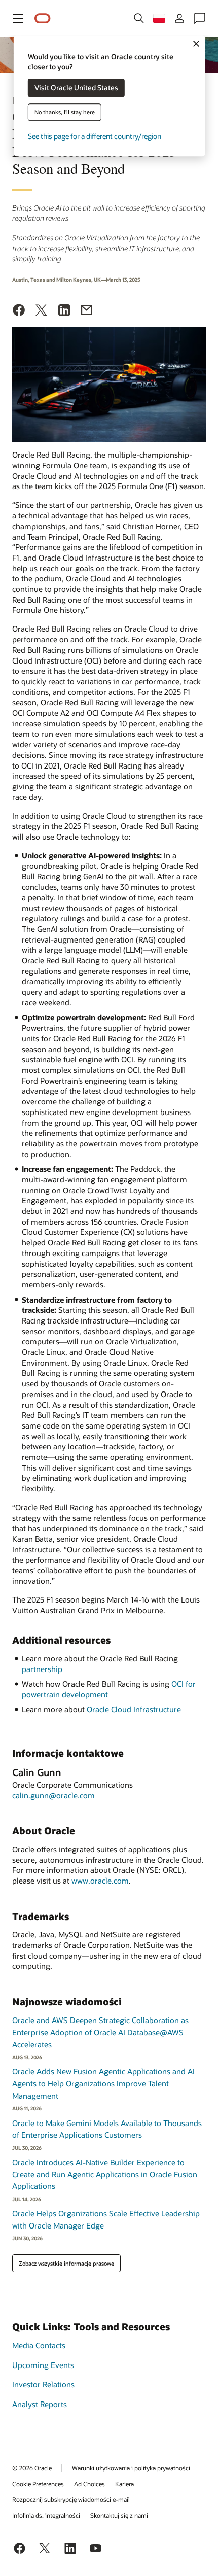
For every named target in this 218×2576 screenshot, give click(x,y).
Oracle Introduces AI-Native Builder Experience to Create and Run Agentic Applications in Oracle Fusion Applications (105, 2174)
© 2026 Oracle (32, 2468)
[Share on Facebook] (19, 311)
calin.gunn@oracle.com (53, 1795)
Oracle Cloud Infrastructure (134, 1709)
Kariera (124, 2484)
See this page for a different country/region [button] (95, 137)
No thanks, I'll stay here (65, 112)
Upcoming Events (43, 2365)
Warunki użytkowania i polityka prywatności (131, 2468)
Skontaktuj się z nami (119, 2515)
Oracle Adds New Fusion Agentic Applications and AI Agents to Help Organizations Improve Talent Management (103, 2083)
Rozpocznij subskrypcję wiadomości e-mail (71, 2499)
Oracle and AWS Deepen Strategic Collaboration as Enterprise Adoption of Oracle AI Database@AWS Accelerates (100, 2032)
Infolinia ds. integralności (46, 2515)
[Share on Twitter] (42, 311)
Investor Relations (43, 2384)
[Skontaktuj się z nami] (200, 18)
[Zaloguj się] (179, 18)
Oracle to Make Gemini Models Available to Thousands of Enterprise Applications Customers (107, 2129)
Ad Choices (89, 2484)
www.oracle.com (100, 1881)
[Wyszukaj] (139, 18)
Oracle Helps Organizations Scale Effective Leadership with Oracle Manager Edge (106, 2219)
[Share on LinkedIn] (64, 311)
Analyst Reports (40, 2404)
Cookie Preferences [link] (38, 2484)
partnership (42, 1669)
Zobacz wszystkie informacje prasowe (66, 2263)
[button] (18, 18)
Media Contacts (39, 2345)
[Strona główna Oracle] (43, 19)
